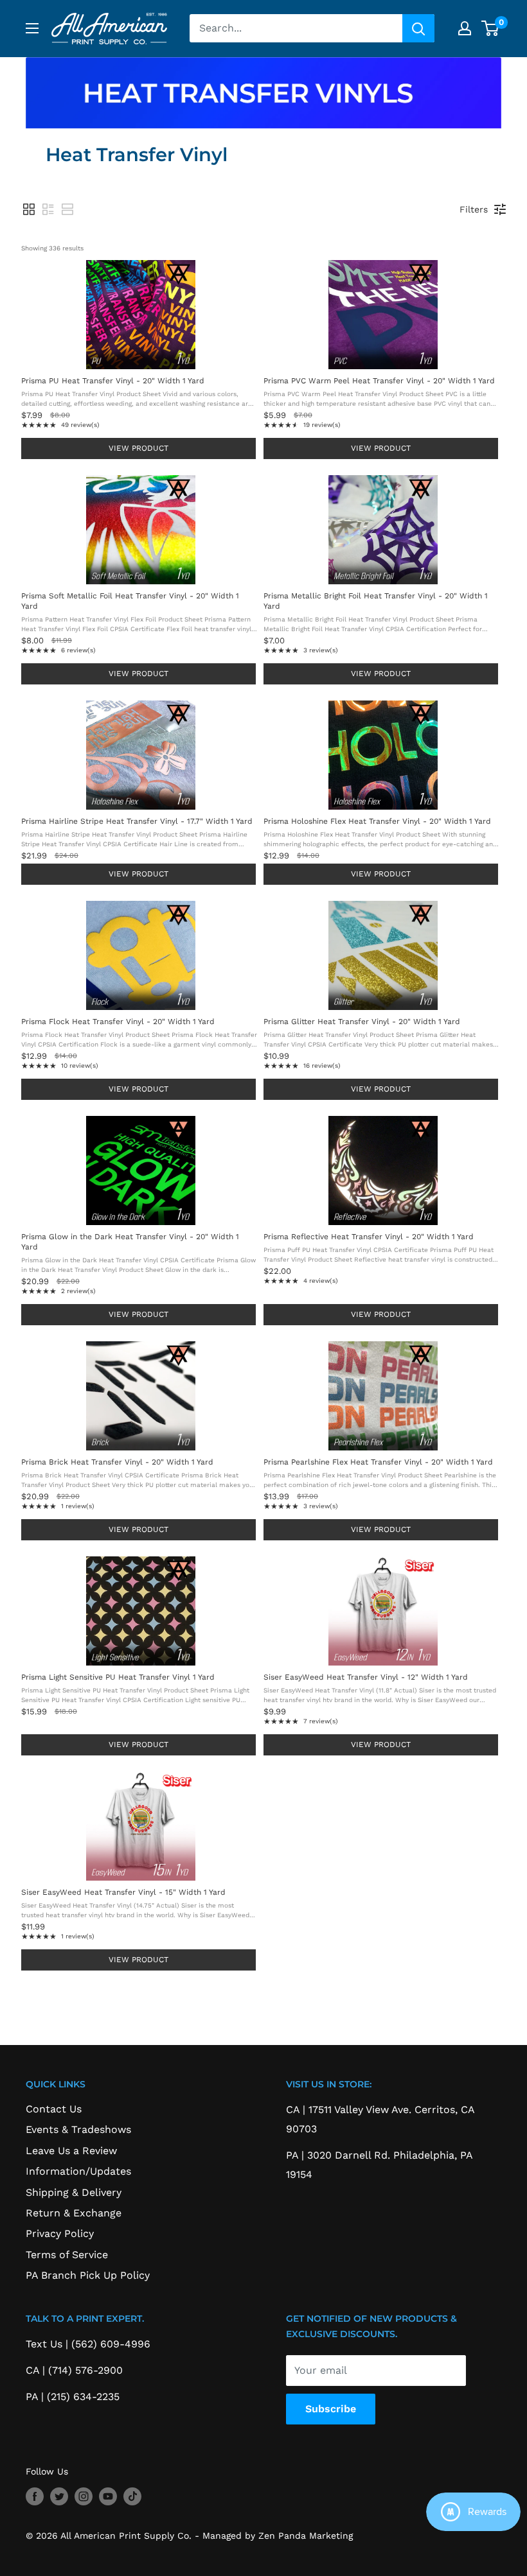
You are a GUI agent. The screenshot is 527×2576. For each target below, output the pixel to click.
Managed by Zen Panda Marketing (278, 2536)
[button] (29, 209)
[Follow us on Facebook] (35, 2496)
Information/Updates (78, 2171)
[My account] (465, 28)
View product (138, 448)
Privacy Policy (60, 2233)
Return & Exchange (74, 2213)
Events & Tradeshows (78, 2129)
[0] (491, 28)
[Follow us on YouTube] (108, 2496)
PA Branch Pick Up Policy (88, 2275)
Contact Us (54, 2109)
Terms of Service (67, 2255)
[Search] (418, 28)
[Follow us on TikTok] (132, 2496)
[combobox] (296, 28)
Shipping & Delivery (74, 2192)
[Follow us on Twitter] (59, 2496)
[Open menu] (32, 28)
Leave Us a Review (71, 2151)
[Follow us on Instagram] (84, 2496)
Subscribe (331, 2409)
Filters (474, 209)
